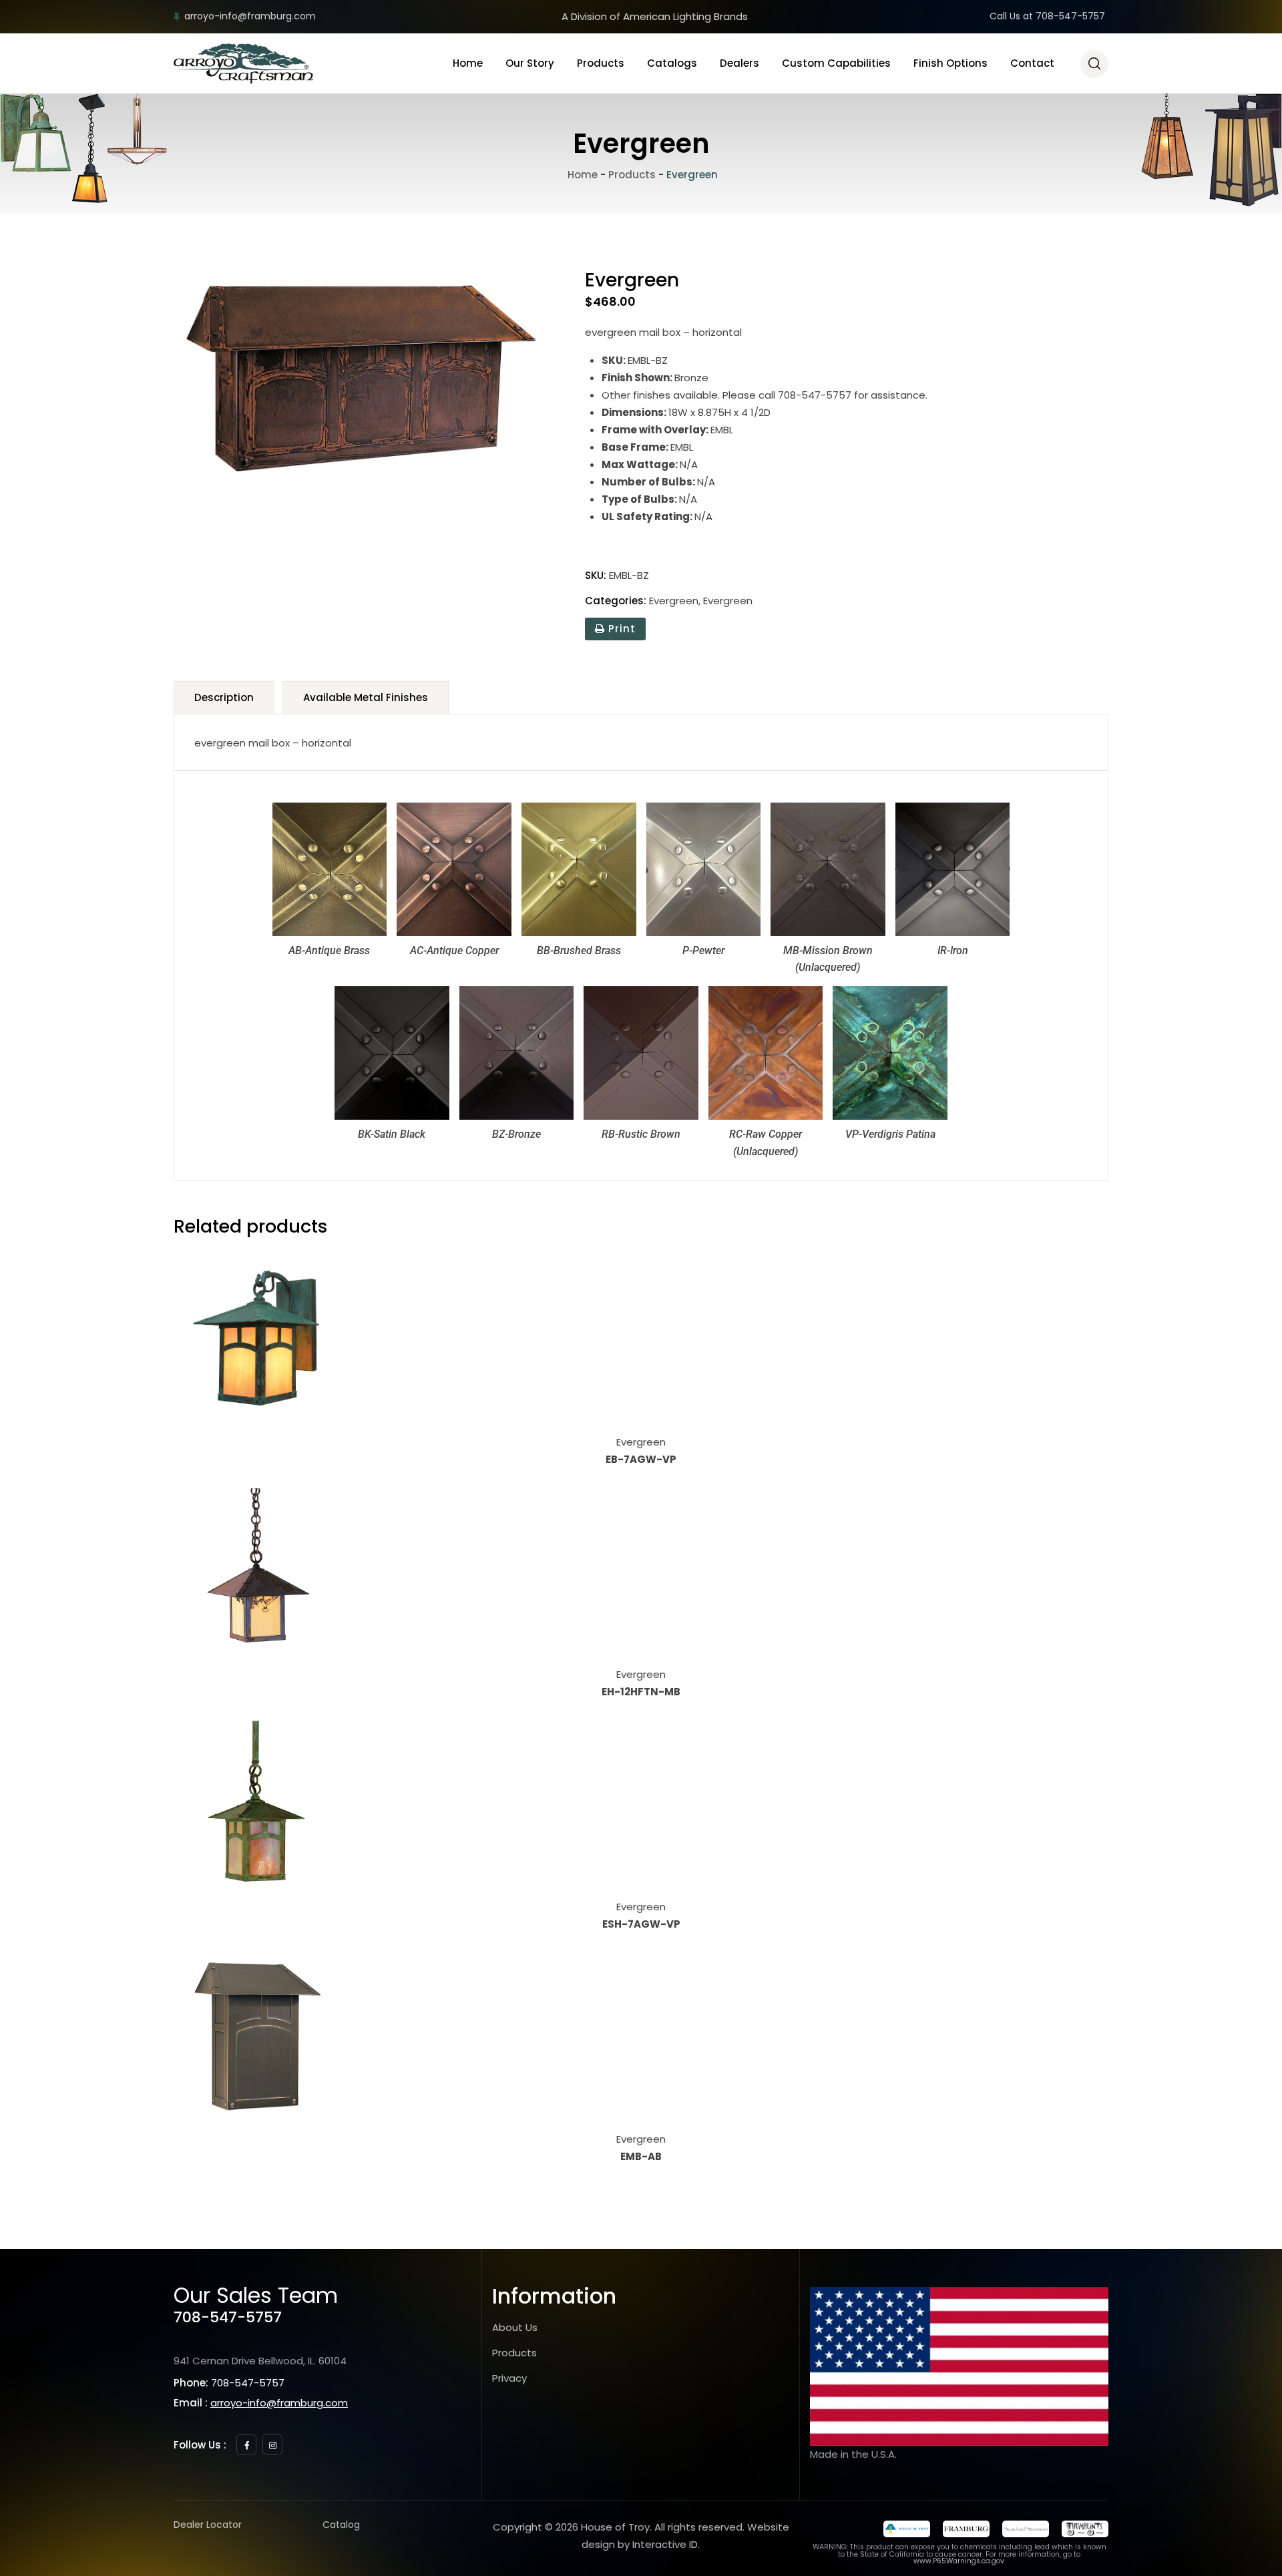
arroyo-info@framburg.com (250, 16)
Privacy (509, 2378)
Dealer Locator (208, 2525)
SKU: (596, 575)
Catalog (341, 2525)
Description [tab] (224, 697)
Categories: (616, 601)
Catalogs (672, 63)
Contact (1032, 63)
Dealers (739, 63)
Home (468, 63)
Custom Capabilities (836, 63)
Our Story (530, 63)
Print (620, 629)
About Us (515, 2327)
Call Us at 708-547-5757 (1047, 16)
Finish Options (950, 63)
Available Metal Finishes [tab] (366, 697)
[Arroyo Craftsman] (243, 63)
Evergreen (674, 601)
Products (601, 63)
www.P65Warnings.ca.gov (959, 2561)
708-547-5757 (228, 2317)
